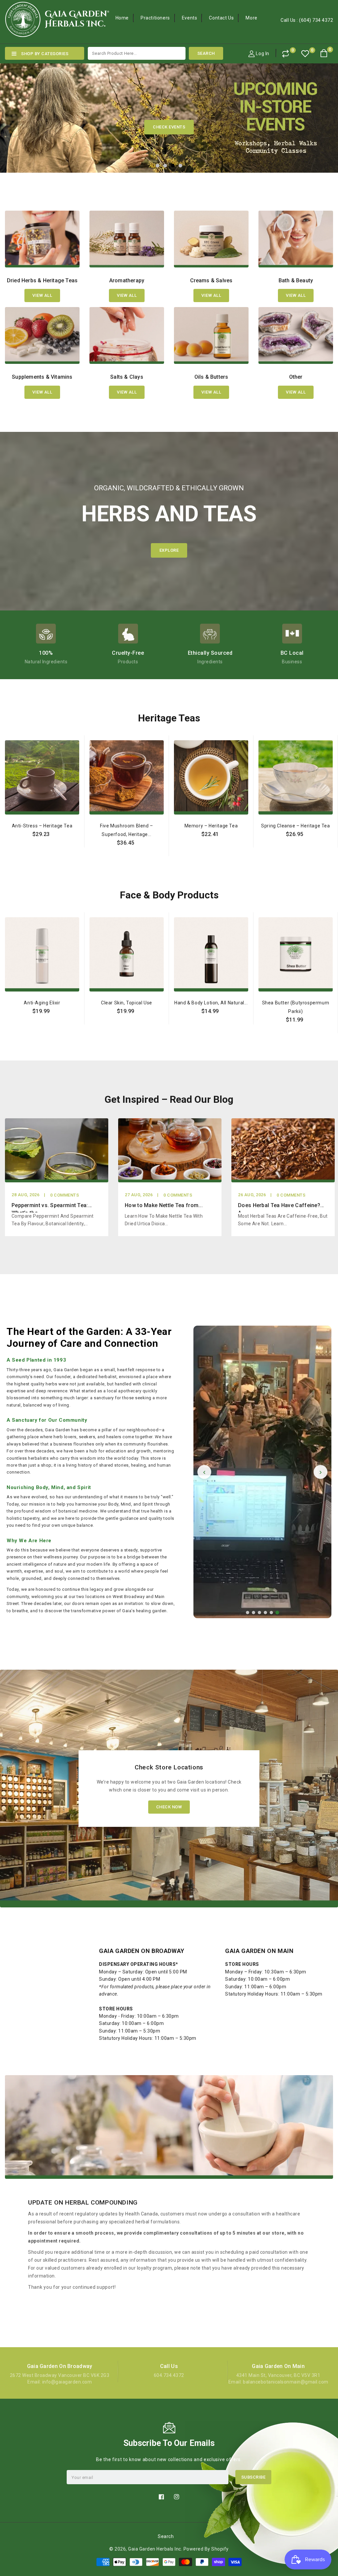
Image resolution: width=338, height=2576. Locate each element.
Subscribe (253, 2477)
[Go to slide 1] (248, 1613)
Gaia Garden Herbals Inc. (155, 2549)
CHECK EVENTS (169, 127)
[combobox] (137, 53)
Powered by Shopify (206, 2549)
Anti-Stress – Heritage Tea (42, 826)
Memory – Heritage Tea (211, 826)
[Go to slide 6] (277, 1613)
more (251, 18)
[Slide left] (6, 832)
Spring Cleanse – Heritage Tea (295, 826)
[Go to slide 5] (271, 1613)
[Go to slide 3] (259, 1613)
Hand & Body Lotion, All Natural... (211, 1003)
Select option (42, 849)
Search (166, 2536)
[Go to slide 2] (253, 1613)
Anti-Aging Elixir (42, 1003)
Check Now (169, 1807)
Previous (15, 115)
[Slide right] (332, 832)
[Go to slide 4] (265, 1613)
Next (323, 115)
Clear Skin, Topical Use (127, 1003)
